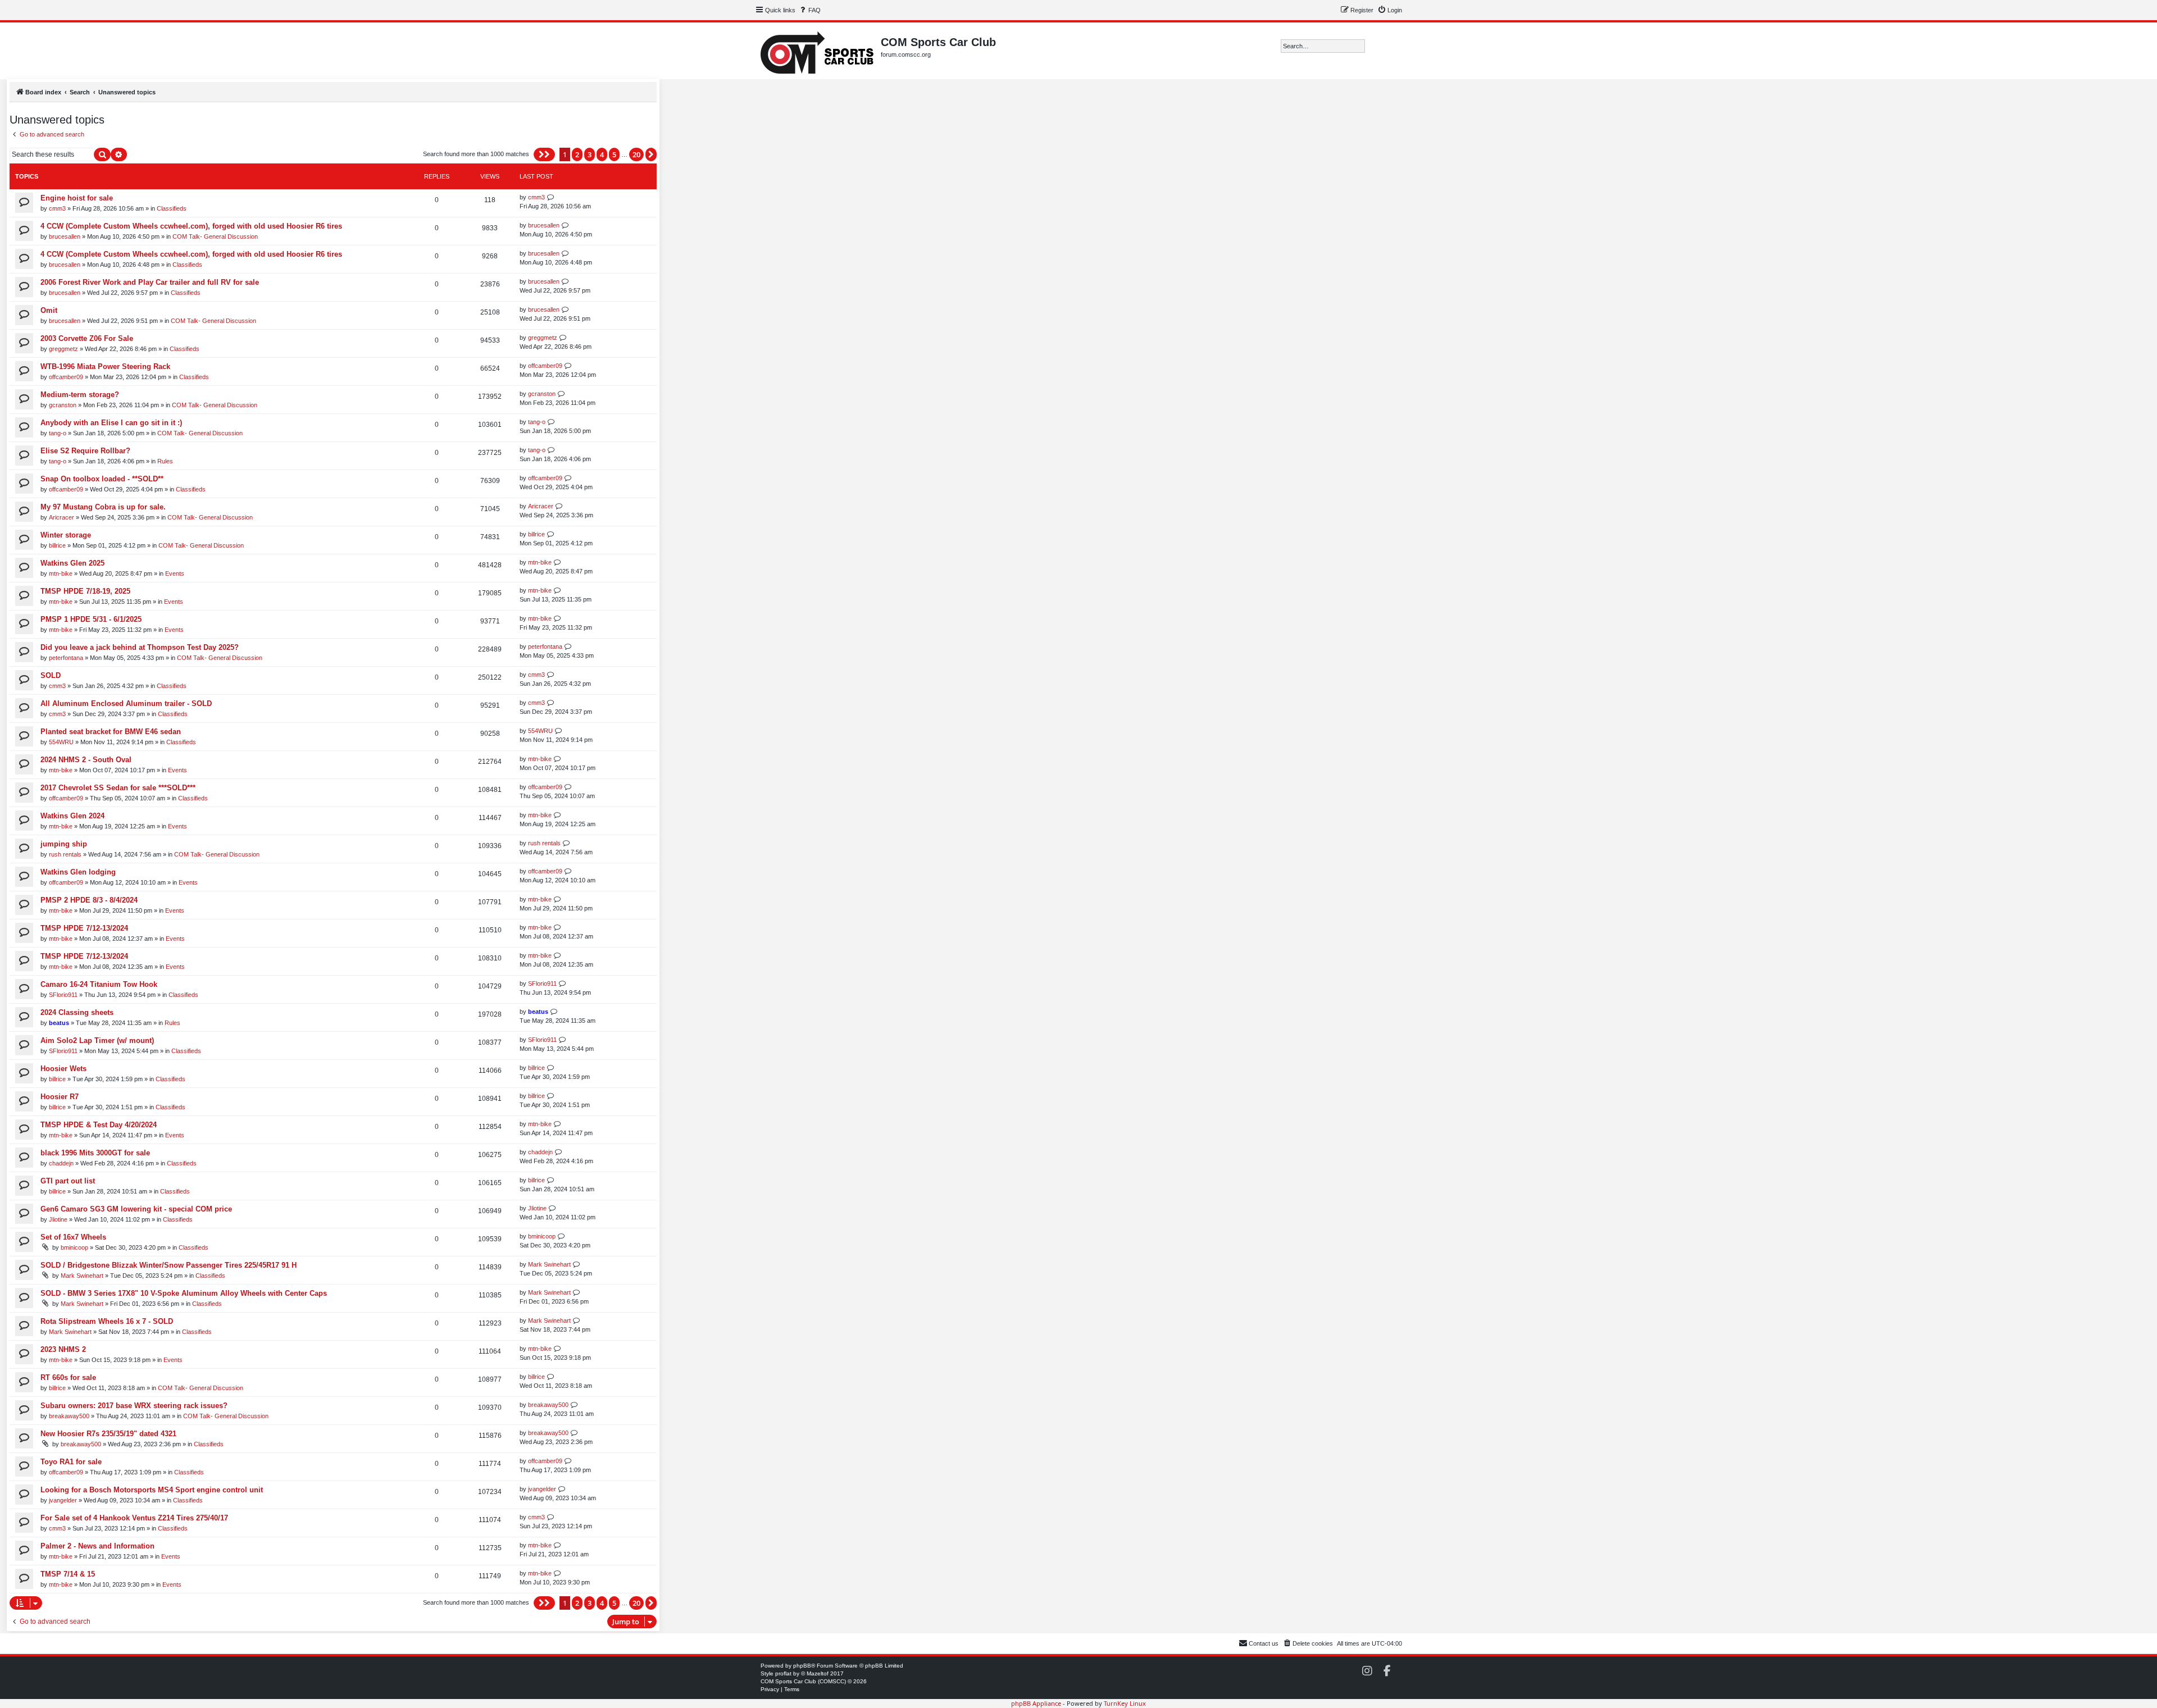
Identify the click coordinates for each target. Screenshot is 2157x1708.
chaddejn (61, 1163)
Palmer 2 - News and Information (97, 1546)
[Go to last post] (551, 197)
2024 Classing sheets (77, 1012)
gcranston (63, 405)
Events (175, 573)
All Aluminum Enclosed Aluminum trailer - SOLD (126, 703)
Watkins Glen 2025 (72, 563)
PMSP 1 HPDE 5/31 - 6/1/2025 (91, 619)
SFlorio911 (63, 995)
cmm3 (57, 208)
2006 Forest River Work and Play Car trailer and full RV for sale (150, 282)
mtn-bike (61, 573)
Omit (49, 310)
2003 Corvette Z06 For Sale (87, 338)
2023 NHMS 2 (63, 1349)
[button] (544, 154)
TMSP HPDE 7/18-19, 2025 (85, 591)
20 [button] (636, 154)
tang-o (58, 433)
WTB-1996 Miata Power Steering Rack (105, 366)
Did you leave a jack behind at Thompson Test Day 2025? (140, 647)
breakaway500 (69, 1416)
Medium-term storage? (80, 395)
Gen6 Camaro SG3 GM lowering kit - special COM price (136, 1209)
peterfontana (66, 658)
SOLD (51, 675)
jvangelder (63, 1500)
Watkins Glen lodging (78, 872)
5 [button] (614, 154)
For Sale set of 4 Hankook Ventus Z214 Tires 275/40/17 (134, 1518)
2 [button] (577, 154)
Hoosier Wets (63, 1069)
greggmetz (63, 349)
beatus (59, 1023)
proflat (783, 1673)
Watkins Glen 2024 (72, 816)
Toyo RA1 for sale (71, 1462)
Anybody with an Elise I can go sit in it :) (111, 423)
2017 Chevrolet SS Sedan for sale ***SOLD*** (118, 788)
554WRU (61, 742)
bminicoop (74, 1247)
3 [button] (590, 154)
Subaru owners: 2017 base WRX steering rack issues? (134, 1406)
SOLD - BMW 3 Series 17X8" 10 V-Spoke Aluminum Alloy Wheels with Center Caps (184, 1293)
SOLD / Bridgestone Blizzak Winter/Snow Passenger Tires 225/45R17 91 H (169, 1265)
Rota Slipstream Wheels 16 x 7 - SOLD (107, 1321)
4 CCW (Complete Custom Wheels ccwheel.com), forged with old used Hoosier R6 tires (191, 226)
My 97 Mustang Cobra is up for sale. (103, 507)
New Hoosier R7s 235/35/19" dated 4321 (108, 1434)
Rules (165, 461)
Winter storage (66, 535)
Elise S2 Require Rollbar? (85, 451)
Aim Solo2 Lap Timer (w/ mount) (97, 1040)
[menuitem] (809, 10)
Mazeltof (818, 1673)
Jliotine (58, 1219)
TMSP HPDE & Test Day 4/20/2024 (99, 1125)
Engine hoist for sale (77, 198)
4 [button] (602, 154)
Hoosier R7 (60, 1097)
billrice (57, 545)
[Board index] (818, 51)
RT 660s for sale (68, 1377)
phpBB (802, 1666)
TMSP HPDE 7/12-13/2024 (84, 928)
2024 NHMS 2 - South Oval (86, 760)
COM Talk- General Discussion (215, 236)
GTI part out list (68, 1181)
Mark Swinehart (82, 1276)
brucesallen (65, 236)
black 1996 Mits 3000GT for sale (95, 1153)
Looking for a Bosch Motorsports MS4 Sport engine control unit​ (152, 1490)
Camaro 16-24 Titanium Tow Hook (99, 984)
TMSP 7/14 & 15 (68, 1574)
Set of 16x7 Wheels (73, 1237)
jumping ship (64, 844)
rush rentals (65, 854)
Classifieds (172, 208)
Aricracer (62, 517)
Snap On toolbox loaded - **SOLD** (102, 479)
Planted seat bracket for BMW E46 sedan (111, 732)
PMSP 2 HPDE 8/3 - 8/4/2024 (89, 900)
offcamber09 (66, 377)
